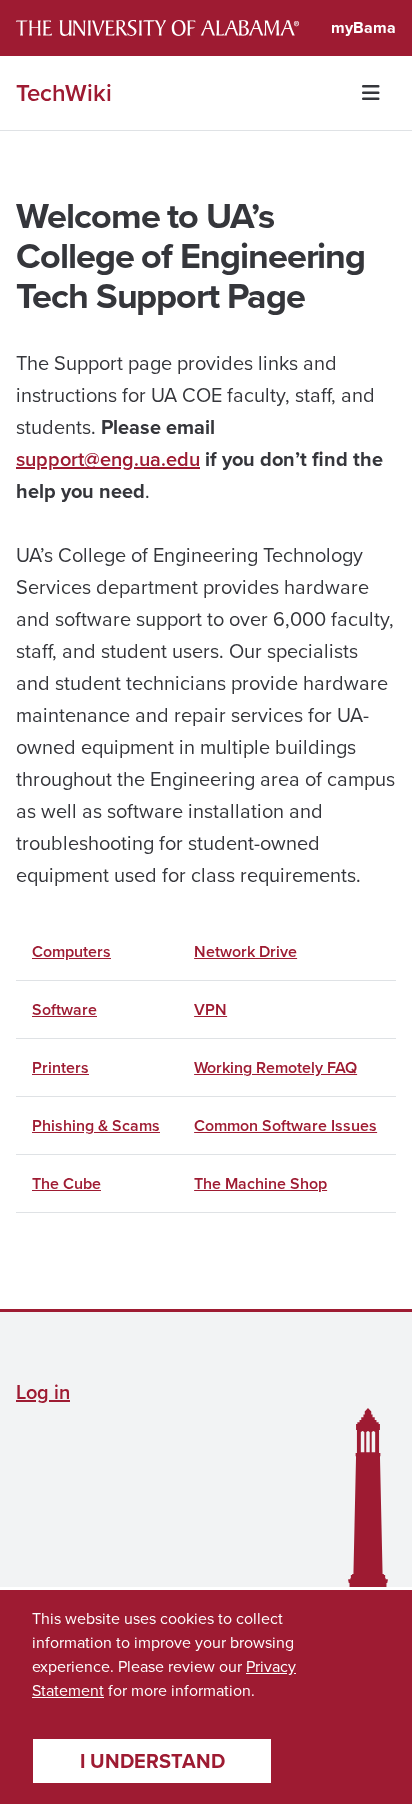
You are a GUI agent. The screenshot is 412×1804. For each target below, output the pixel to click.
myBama (363, 27)
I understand (152, 1760)
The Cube (66, 1183)
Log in (43, 1391)
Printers (60, 1067)
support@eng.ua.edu (108, 458)
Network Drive (245, 951)
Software (64, 1009)
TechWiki (64, 93)
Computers (71, 951)
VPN (210, 1009)
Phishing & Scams (96, 1125)
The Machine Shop (260, 1183)
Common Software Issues (285, 1125)
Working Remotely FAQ (275, 1067)
